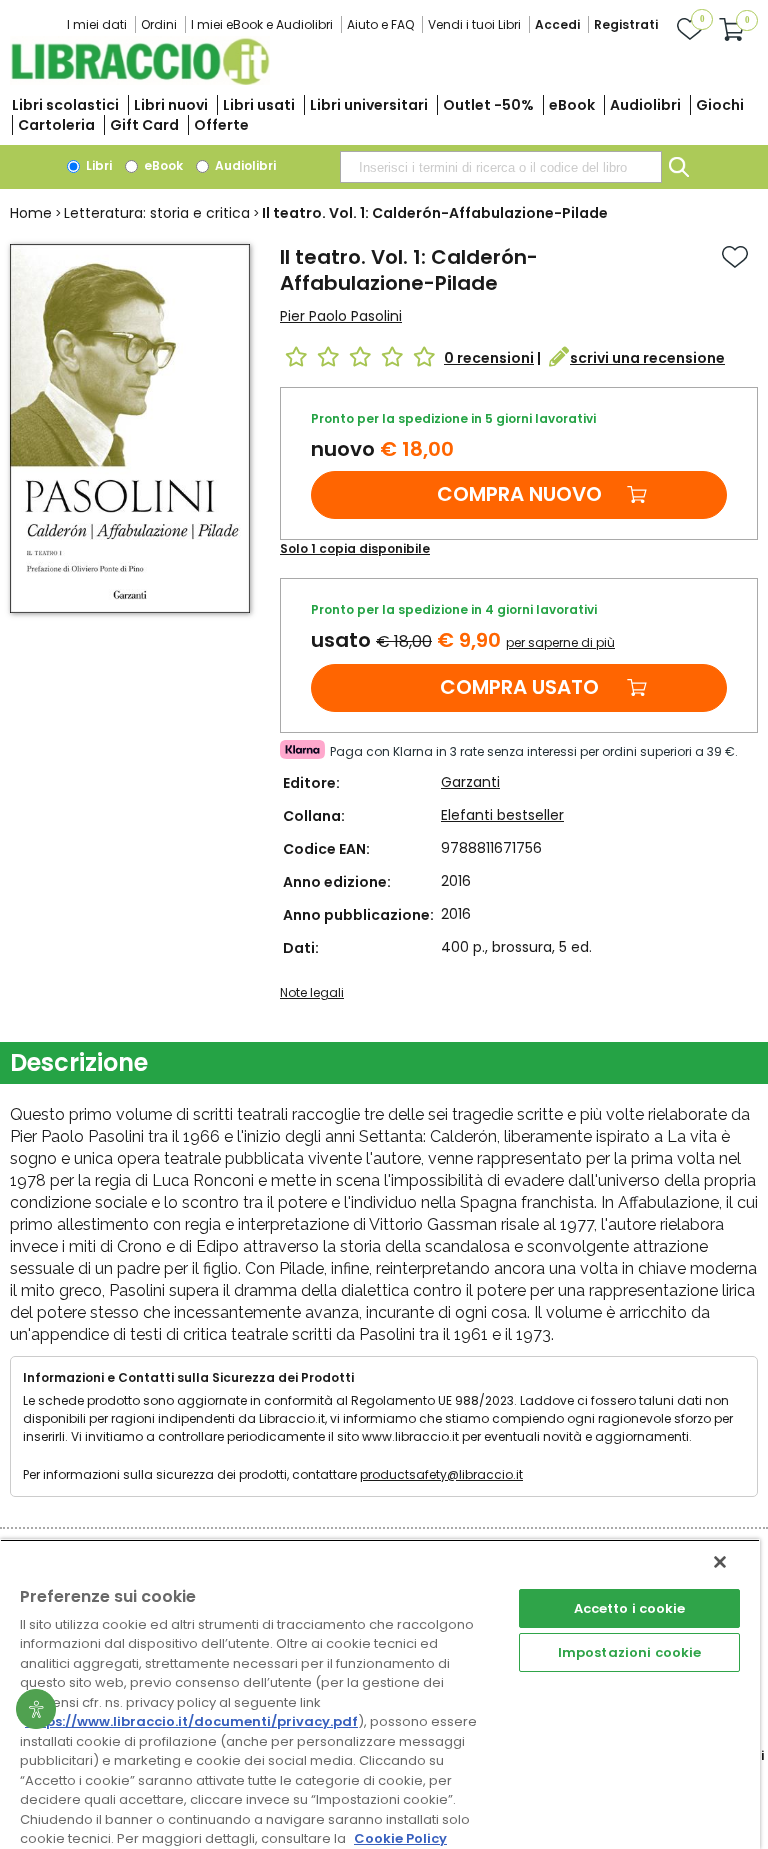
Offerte (221, 125)
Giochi (720, 105)
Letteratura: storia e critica (157, 213)
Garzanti (470, 782)
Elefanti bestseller (502, 815)
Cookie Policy (400, 1838)
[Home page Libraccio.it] (140, 80)
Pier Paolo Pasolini (341, 316)
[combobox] (501, 167)
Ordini (159, 24)
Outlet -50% (488, 105)
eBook (572, 105)
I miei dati (97, 24)
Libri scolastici (65, 105)
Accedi (557, 24)
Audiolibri (645, 105)
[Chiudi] (720, 1562)
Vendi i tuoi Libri (474, 24)
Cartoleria (56, 125)
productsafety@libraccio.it (441, 1474)
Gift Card (144, 125)
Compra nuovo (519, 494)
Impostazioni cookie (629, 1652)
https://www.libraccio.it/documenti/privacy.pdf (191, 1721)
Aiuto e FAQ (380, 24)
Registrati (626, 24)
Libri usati (259, 105)
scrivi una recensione (647, 358)
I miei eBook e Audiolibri (262, 24)
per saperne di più (560, 642)
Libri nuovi (171, 105)
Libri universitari (369, 105)
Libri (97, 165)
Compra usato (519, 687)
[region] (380, 1694)
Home (31, 213)
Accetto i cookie (630, 1608)
